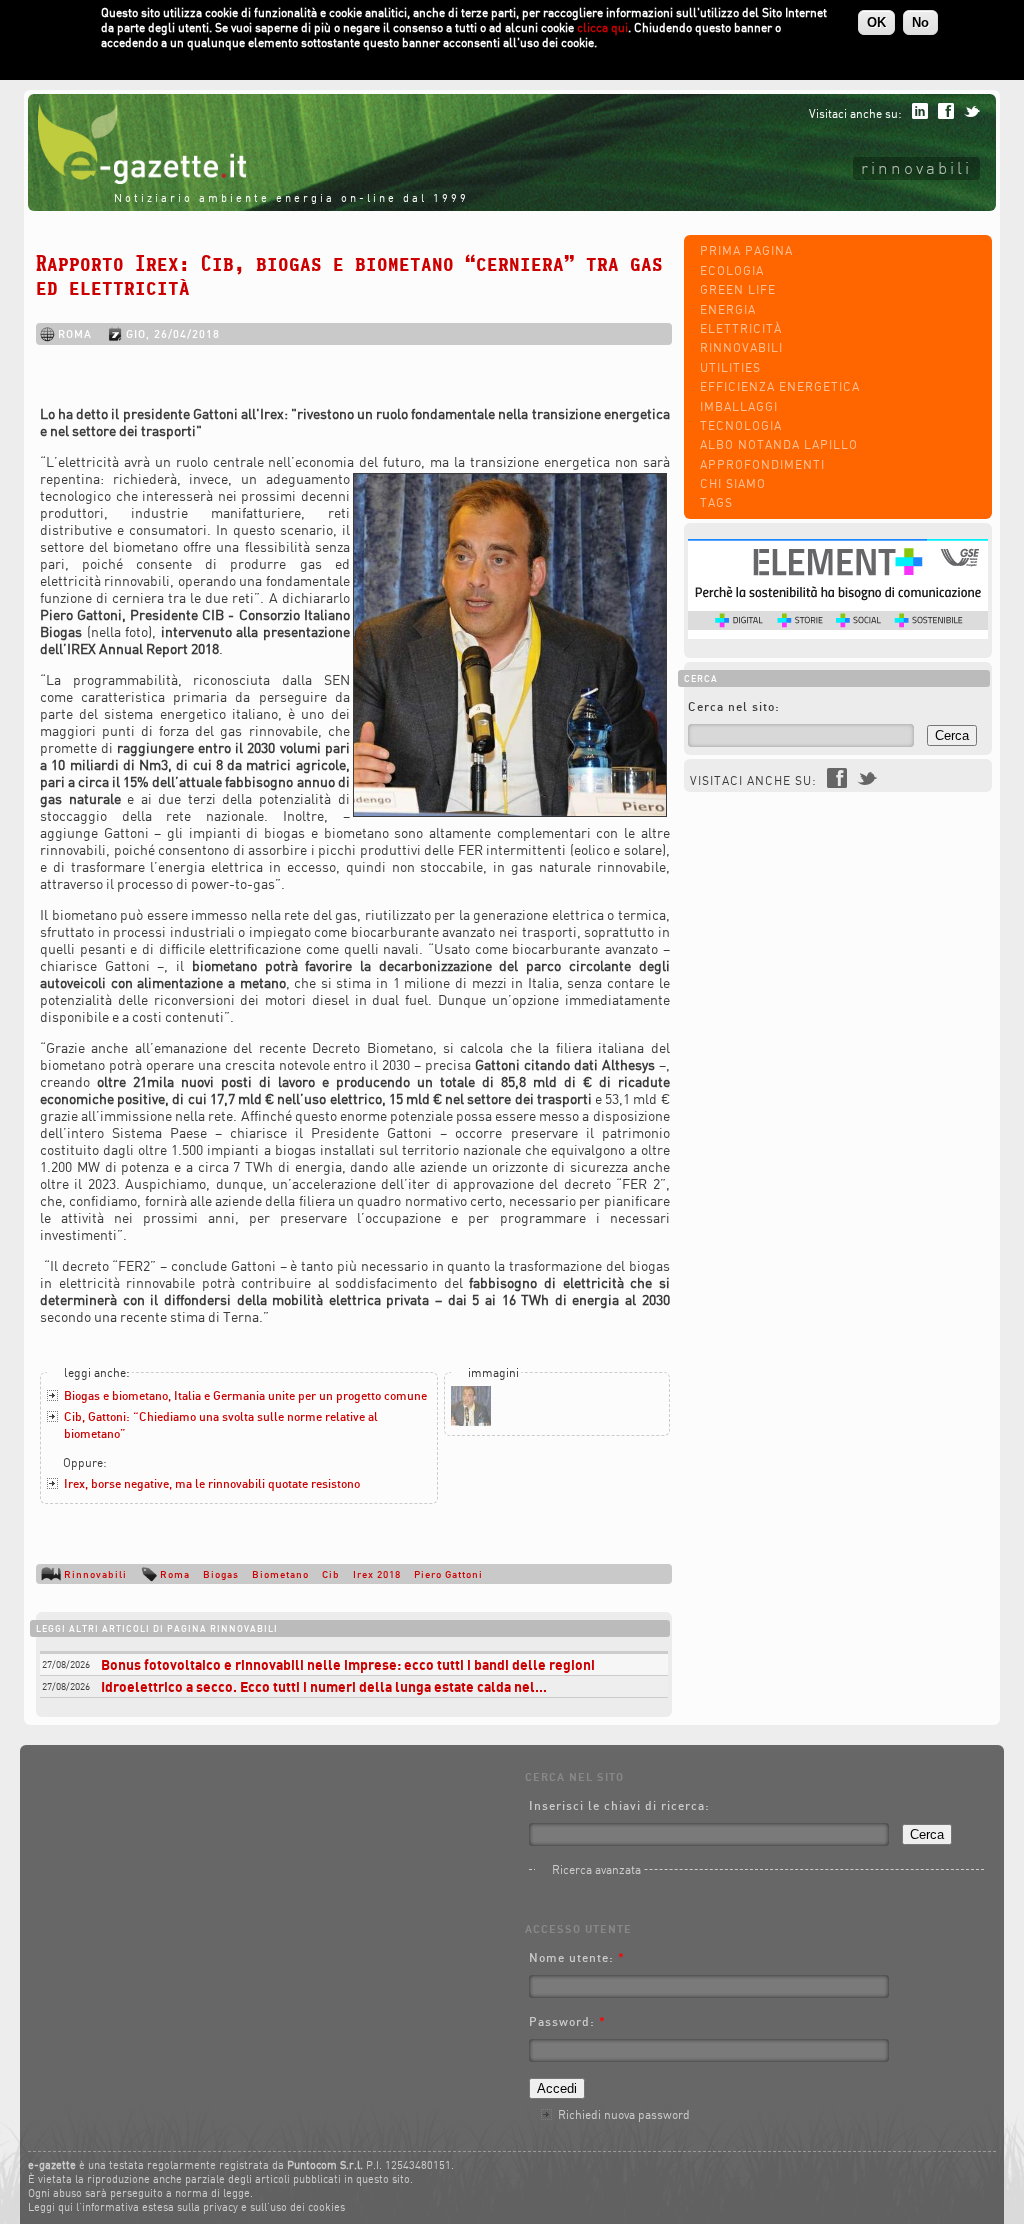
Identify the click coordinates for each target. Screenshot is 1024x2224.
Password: (567, 2021)
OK (876, 22)
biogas (221, 1574)
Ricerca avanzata (596, 1869)
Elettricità (741, 328)
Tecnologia (741, 425)
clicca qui (602, 27)
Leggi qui (50, 2207)
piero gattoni (448, 1574)
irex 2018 (377, 1574)
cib (331, 1574)
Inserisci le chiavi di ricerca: (619, 1805)
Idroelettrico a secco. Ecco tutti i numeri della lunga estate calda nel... (324, 1686)
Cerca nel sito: (734, 706)
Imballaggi (739, 406)
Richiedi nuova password (624, 2114)
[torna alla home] (137, 179)
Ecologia (732, 270)
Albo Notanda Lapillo (779, 444)
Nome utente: (577, 1957)
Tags (716, 502)
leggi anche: (97, 1372)
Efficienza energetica (780, 386)
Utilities (730, 367)
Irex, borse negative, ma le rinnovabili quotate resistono (212, 1483)
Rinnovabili (916, 167)
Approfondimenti (762, 464)
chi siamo (733, 483)
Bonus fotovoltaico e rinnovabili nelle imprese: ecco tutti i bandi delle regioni (348, 1664)
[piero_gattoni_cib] (471, 1421)
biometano (280, 1574)
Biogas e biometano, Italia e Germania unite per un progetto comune (245, 1395)
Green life (738, 289)
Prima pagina (746, 250)
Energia (728, 309)
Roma (175, 1574)
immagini (493, 1372)
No (920, 22)
